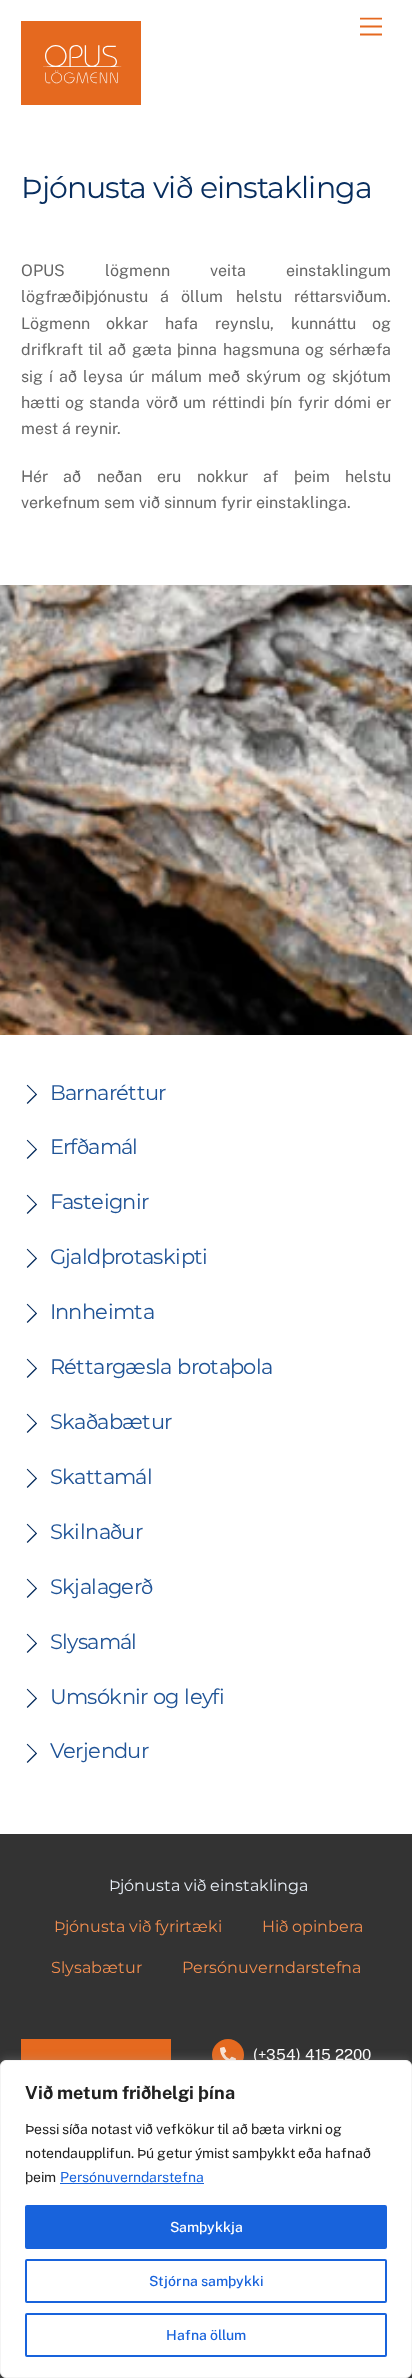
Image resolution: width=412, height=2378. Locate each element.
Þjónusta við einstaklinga (208, 1885)
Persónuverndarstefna (132, 2177)
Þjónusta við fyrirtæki (138, 1926)
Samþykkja (206, 2227)
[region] (206, 2219)
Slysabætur (96, 1967)
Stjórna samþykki (206, 2281)
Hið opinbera (312, 1926)
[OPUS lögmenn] (81, 96)
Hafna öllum (206, 2335)
